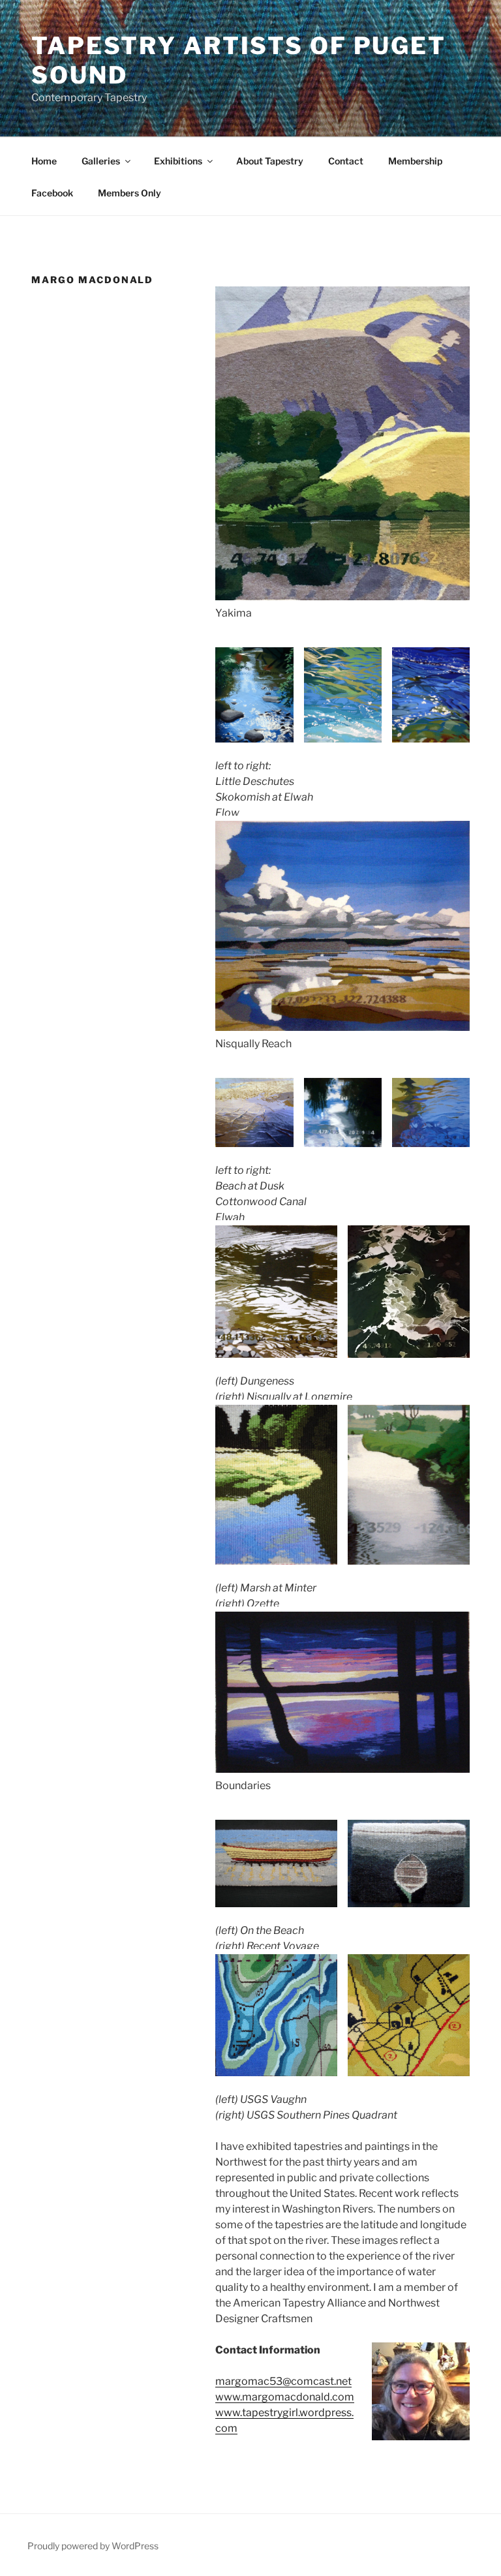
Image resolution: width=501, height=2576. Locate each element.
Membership (415, 161)
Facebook (52, 193)
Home (44, 161)
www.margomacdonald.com (285, 2397)
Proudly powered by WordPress (93, 2546)
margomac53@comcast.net (283, 2381)
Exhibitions (178, 161)
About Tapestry (270, 161)
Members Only (129, 193)
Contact (346, 161)
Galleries (101, 161)
